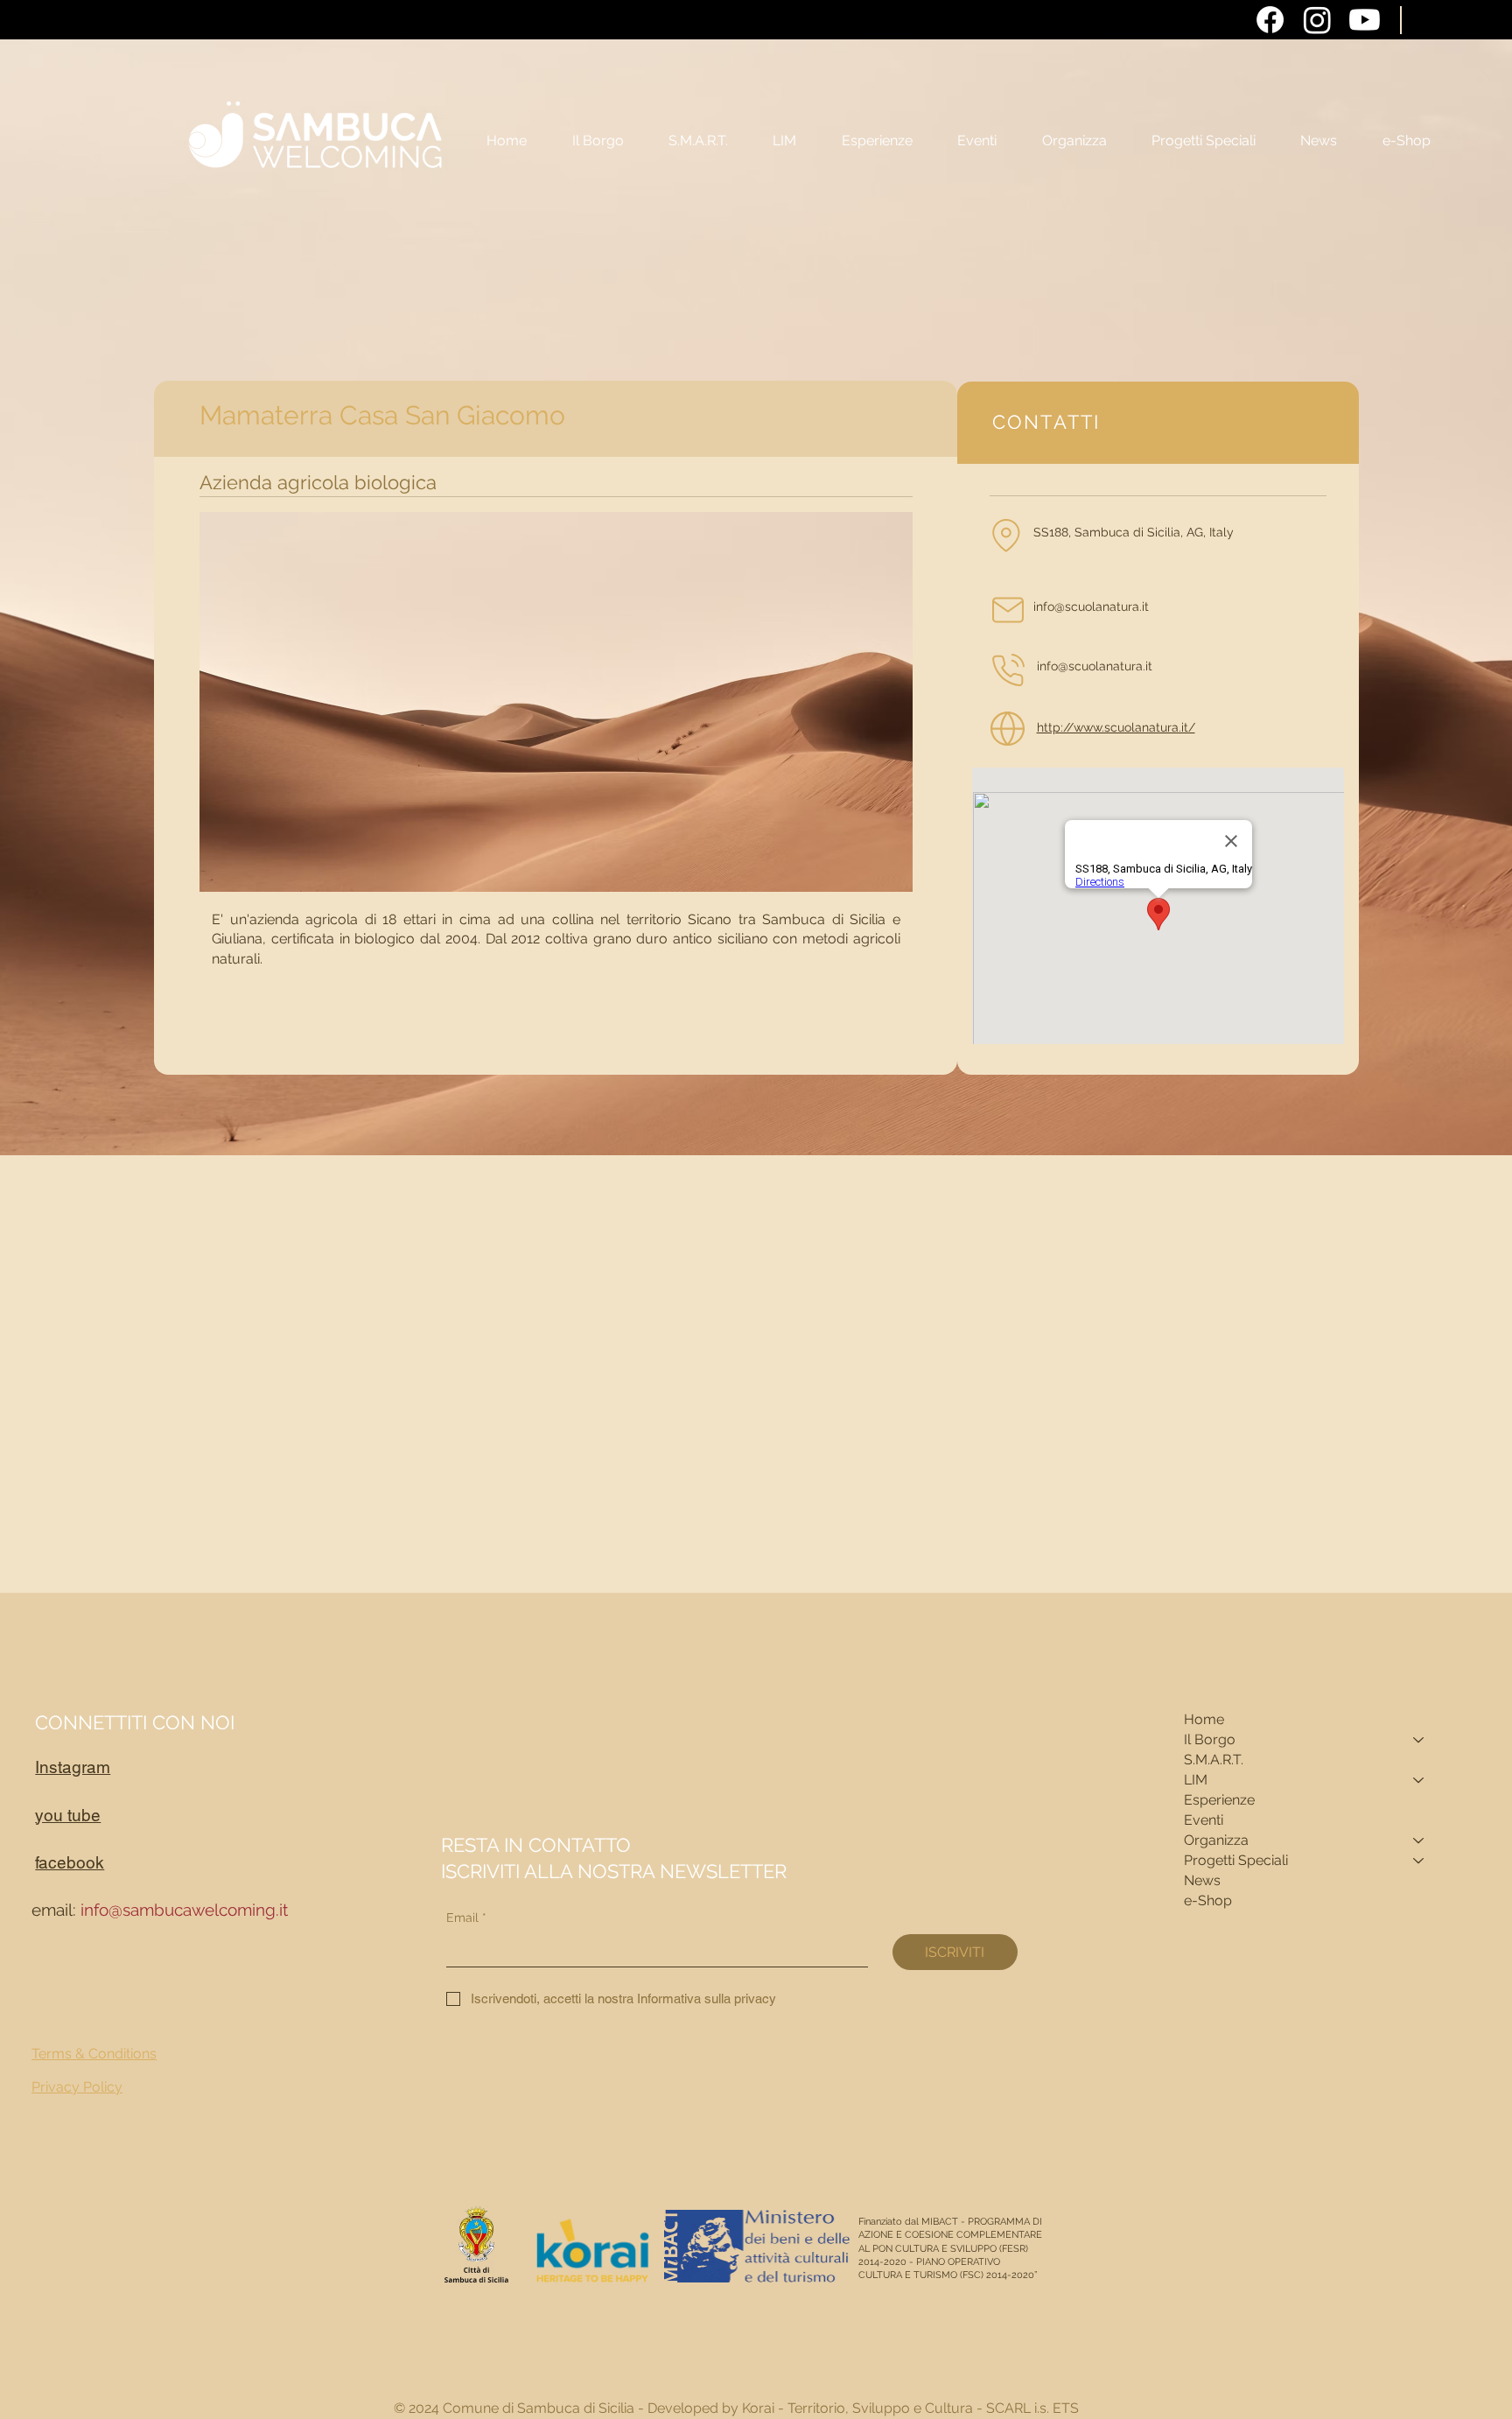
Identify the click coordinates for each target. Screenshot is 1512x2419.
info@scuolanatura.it (1095, 666)
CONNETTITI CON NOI (135, 1722)
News (1202, 1880)
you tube (68, 1815)
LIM (1196, 1780)
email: (160, 1910)
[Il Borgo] (1419, 1740)
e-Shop (1208, 1900)
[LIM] (1419, 1781)
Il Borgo (1210, 1739)
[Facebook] (1270, 20)
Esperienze (1219, 1800)
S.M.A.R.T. (1214, 1760)
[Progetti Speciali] (1419, 1861)
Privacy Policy (77, 2087)
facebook (70, 1862)
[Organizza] (1419, 1841)
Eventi (1204, 1820)
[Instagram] (1317, 20)
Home (1204, 1719)
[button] (1074, 141)
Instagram (73, 1767)
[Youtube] (1365, 20)
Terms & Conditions (94, 2054)
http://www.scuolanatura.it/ (1116, 727)
